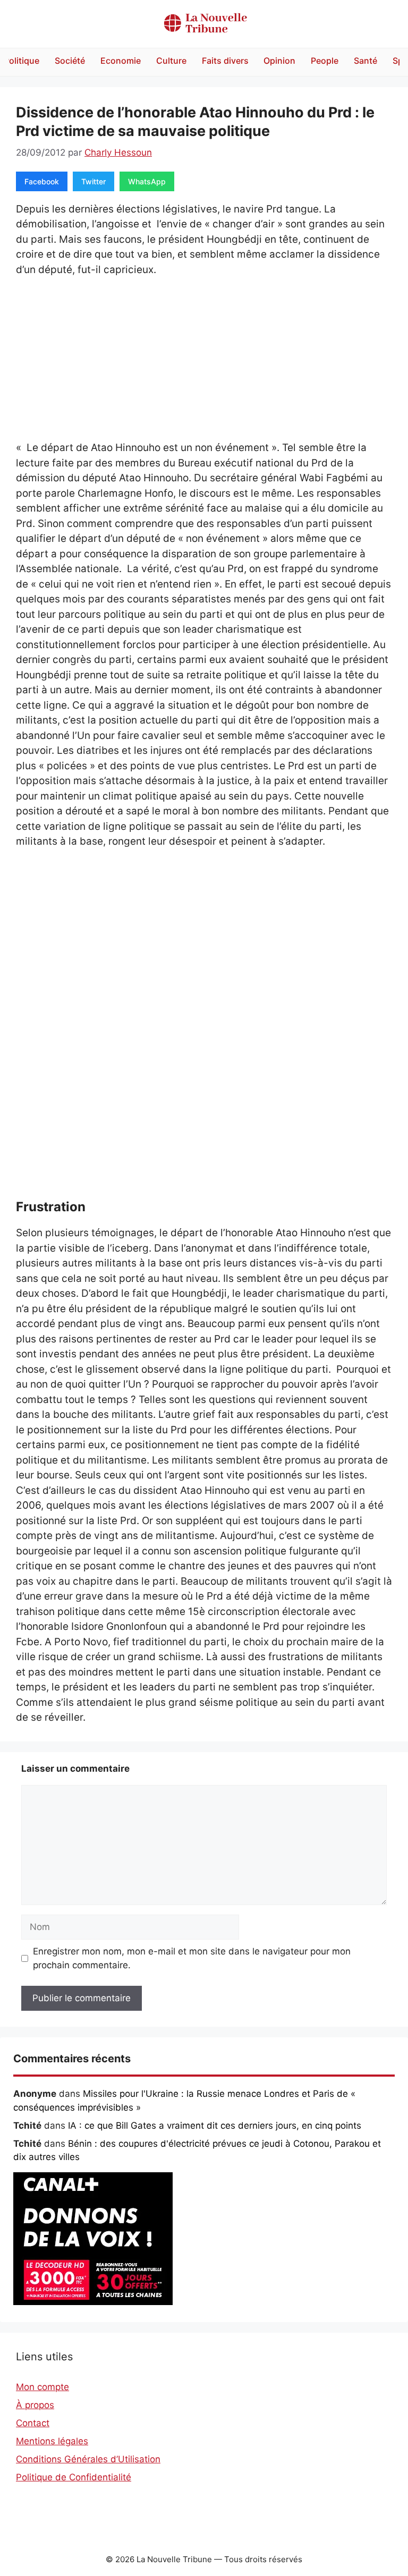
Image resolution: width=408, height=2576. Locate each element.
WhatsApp (147, 181)
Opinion (279, 61)
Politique (22, 61)
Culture (171, 61)
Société (70, 61)
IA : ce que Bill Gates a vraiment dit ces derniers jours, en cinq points (215, 2126)
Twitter (93, 181)
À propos (35, 2405)
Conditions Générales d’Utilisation (88, 2459)
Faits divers (225, 61)
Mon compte (42, 2387)
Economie (121, 61)
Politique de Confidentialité (74, 2477)
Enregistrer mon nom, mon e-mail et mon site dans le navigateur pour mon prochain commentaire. (192, 1958)
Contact (33, 2423)
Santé (365, 61)
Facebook (42, 181)
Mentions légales (52, 2441)
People (325, 61)
